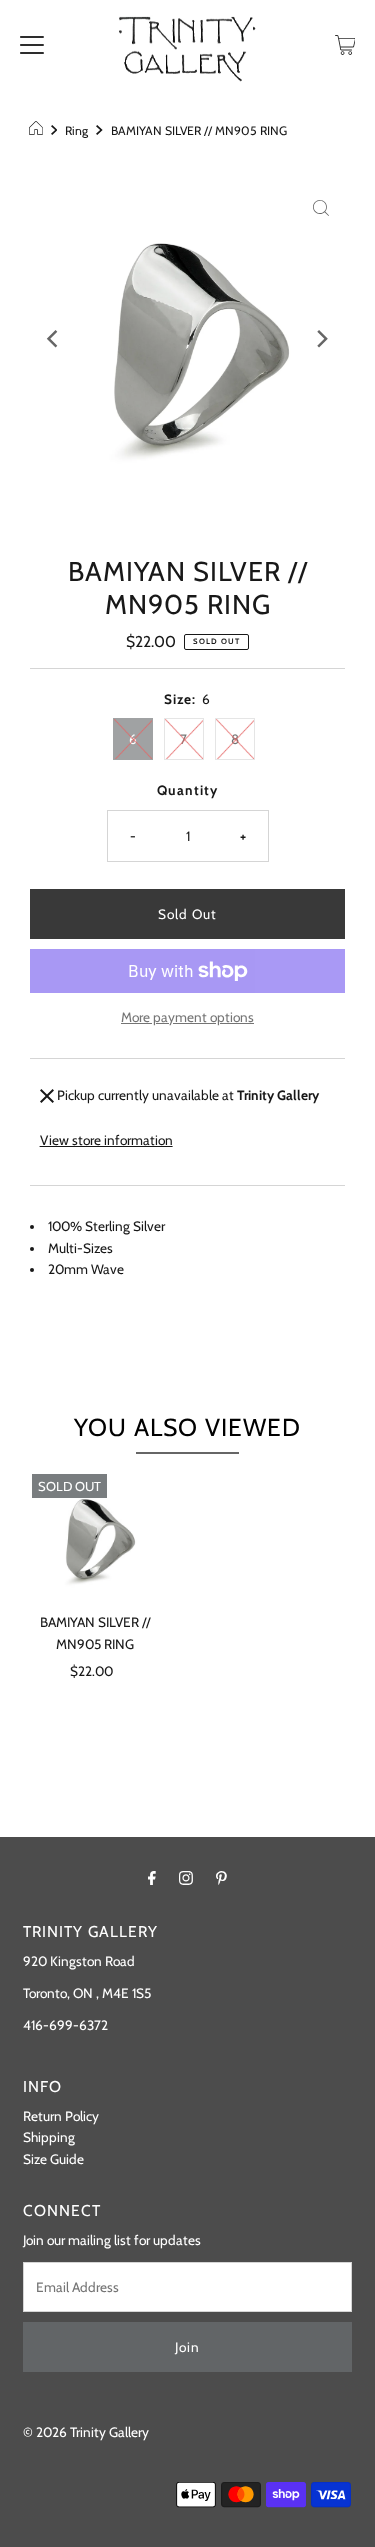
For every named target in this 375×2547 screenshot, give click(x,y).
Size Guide (53, 2159)
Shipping (49, 2137)
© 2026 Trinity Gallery (86, 2432)
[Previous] (54, 339)
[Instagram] (186, 1878)
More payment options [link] (187, 1017)
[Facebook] (152, 1878)
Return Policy (61, 2116)
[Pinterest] (221, 1878)
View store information (106, 1140)
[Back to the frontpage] (38, 131)
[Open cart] (345, 43)
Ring (76, 130)
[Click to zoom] (321, 206)
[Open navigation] (32, 43)
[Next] (321, 339)
